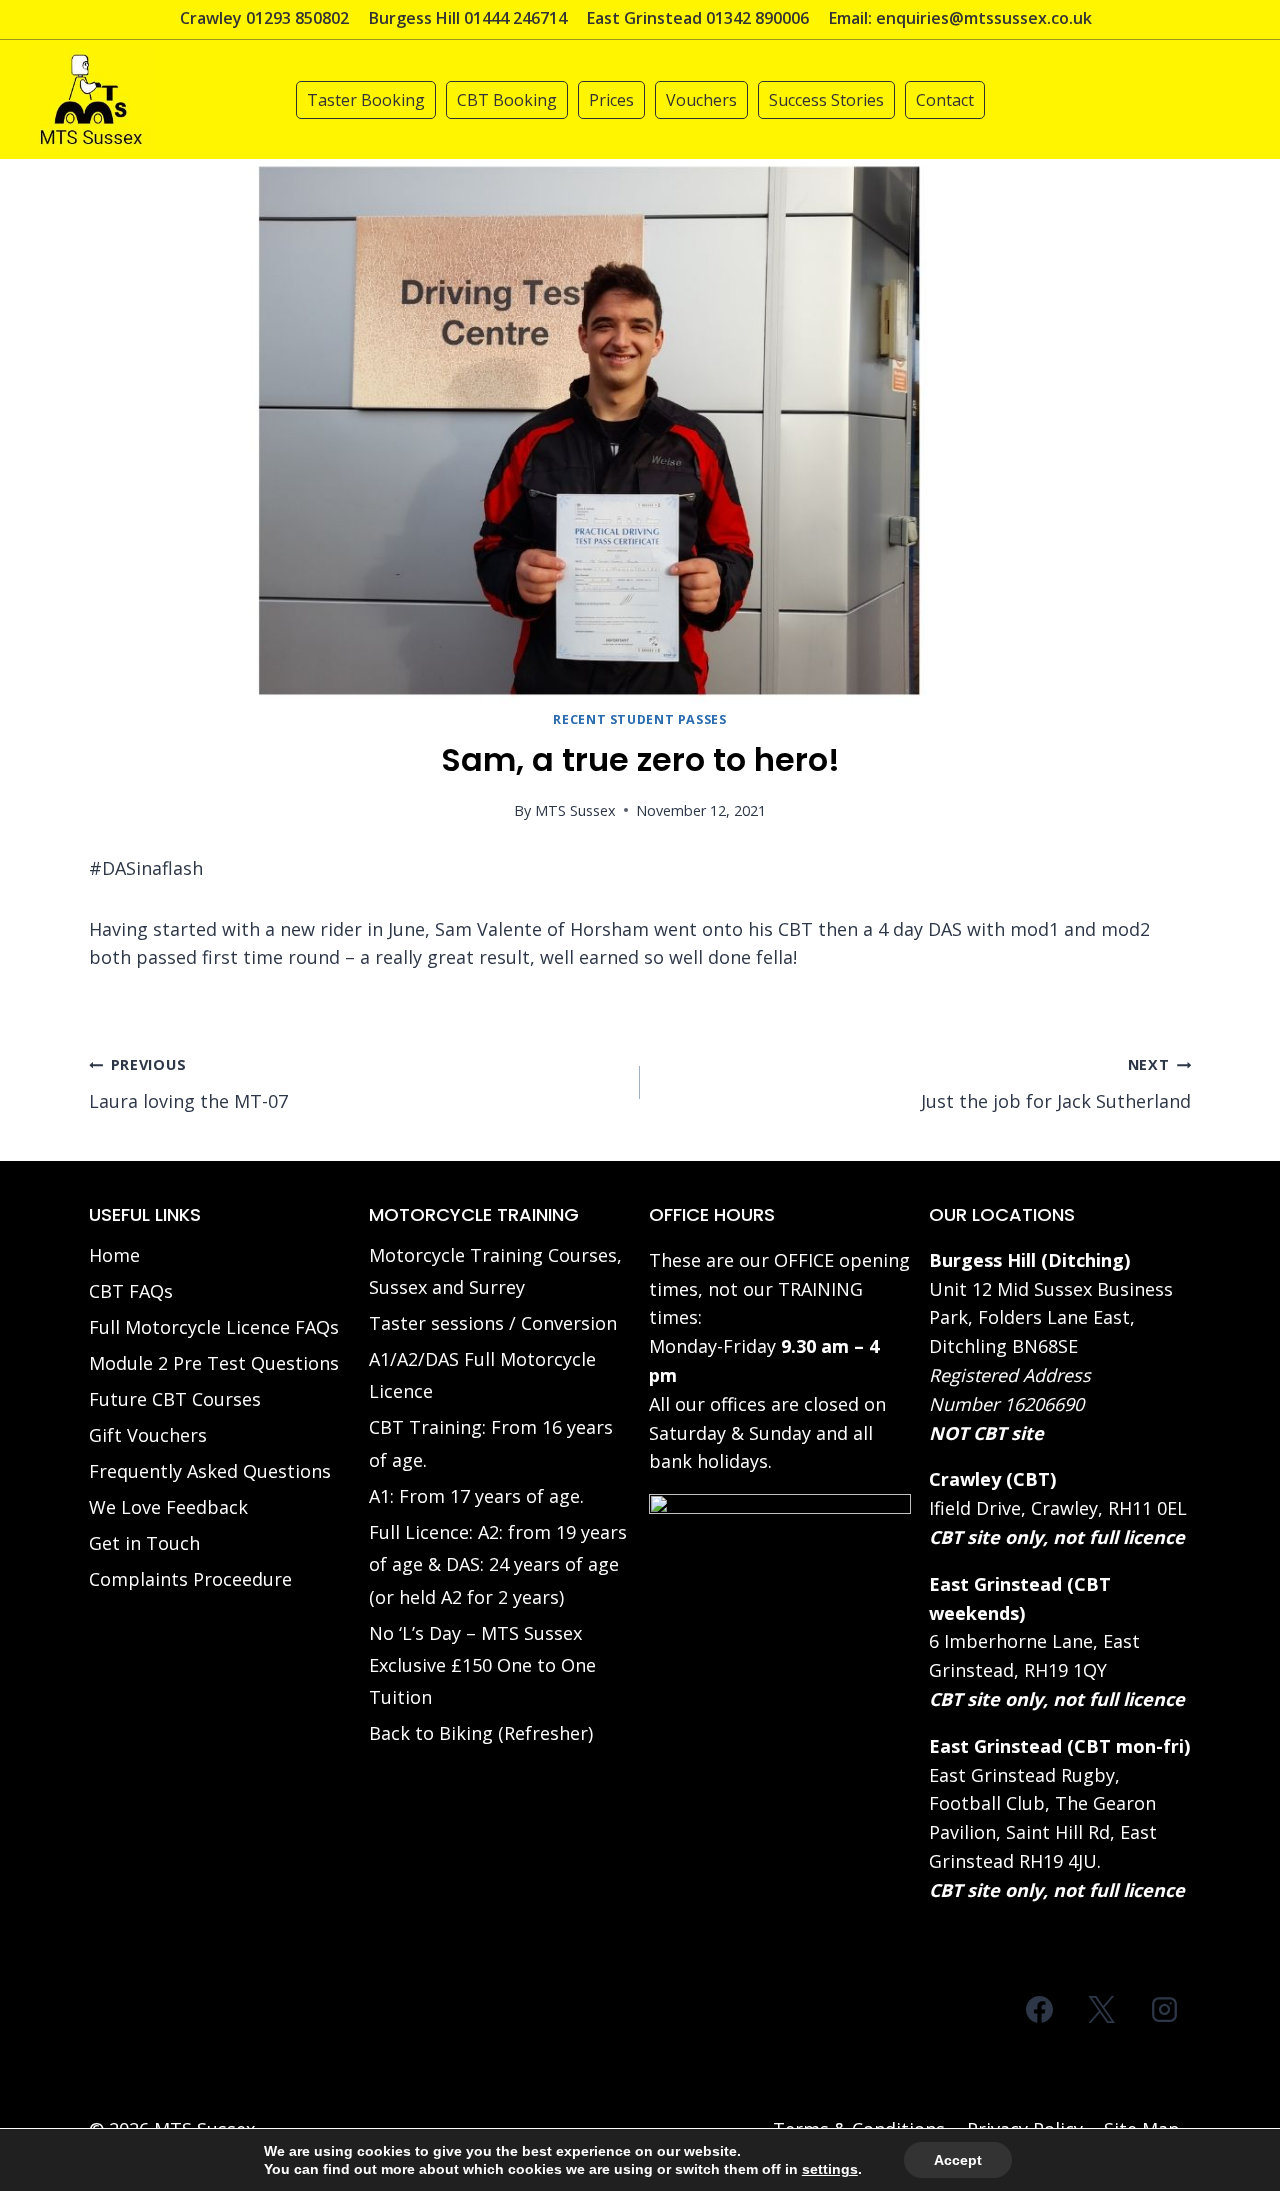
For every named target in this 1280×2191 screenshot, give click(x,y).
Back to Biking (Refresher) (481, 1733)
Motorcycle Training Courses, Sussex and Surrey (495, 1271)
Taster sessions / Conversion (493, 1323)
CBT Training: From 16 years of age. (491, 1443)
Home (114, 1255)
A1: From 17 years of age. (476, 1496)
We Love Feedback (168, 1507)
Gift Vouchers (148, 1435)
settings (830, 2169)
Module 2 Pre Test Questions (214, 1363)
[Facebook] (1040, 2010)
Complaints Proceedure (190, 1579)
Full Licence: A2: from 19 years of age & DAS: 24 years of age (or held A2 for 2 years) (498, 1564)
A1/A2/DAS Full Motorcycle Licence (482, 1375)
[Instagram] (1164, 2010)
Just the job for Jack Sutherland (1056, 1084)
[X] (1102, 2010)
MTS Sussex (575, 810)
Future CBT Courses (175, 1399)
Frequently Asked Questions (210, 1471)
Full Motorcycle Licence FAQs (214, 1327)
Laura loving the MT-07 (188, 1084)
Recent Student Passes (639, 719)
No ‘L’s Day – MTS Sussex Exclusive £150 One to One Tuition (482, 1665)
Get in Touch (144, 1543)
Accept (958, 2160)
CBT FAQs (131, 1291)
